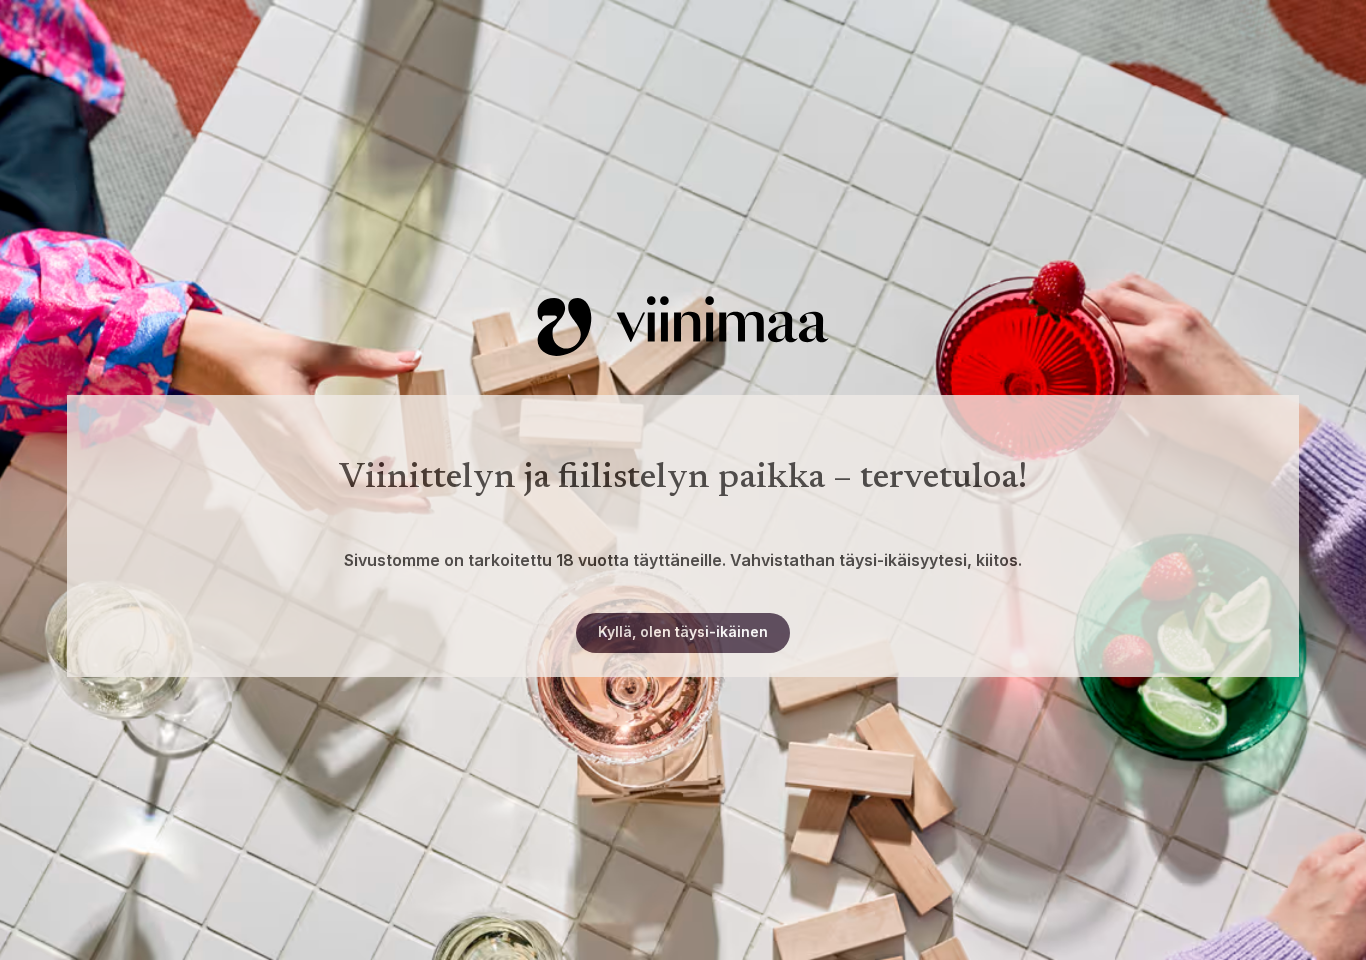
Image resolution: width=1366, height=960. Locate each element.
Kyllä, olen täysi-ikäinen (683, 631)
